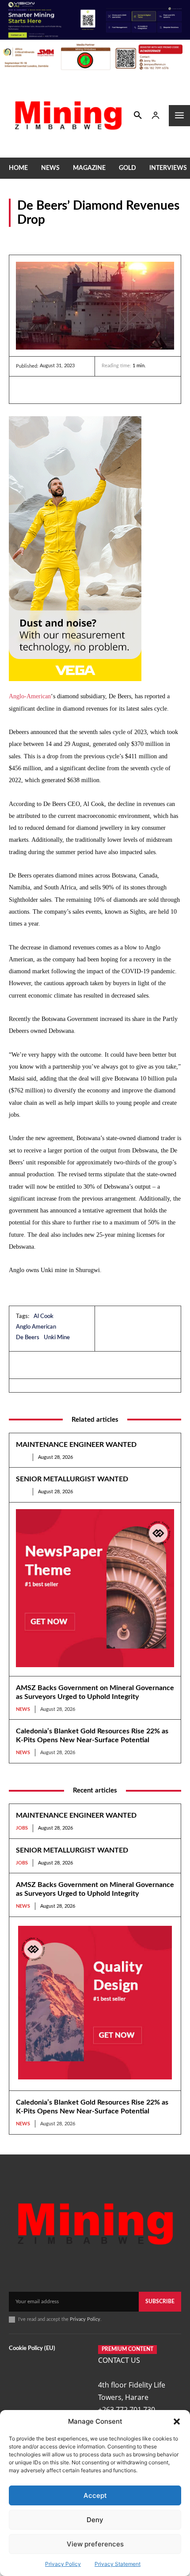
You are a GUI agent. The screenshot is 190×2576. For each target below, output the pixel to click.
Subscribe (160, 2301)
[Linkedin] (25, 390)
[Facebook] (45, 390)
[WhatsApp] (86, 390)
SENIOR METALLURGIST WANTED (72, 1479)
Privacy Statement (118, 2564)
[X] (65, 390)
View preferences (95, 2544)
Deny (95, 2520)
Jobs (22, 1457)
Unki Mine (57, 1338)
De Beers (28, 1338)
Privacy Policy (63, 2564)
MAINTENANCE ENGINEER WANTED (76, 1445)
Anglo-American (30, 696)
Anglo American (36, 1327)
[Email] (106, 390)
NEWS (18, 238)
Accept (95, 2495)
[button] (177, 2422)
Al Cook (44, 1316)
